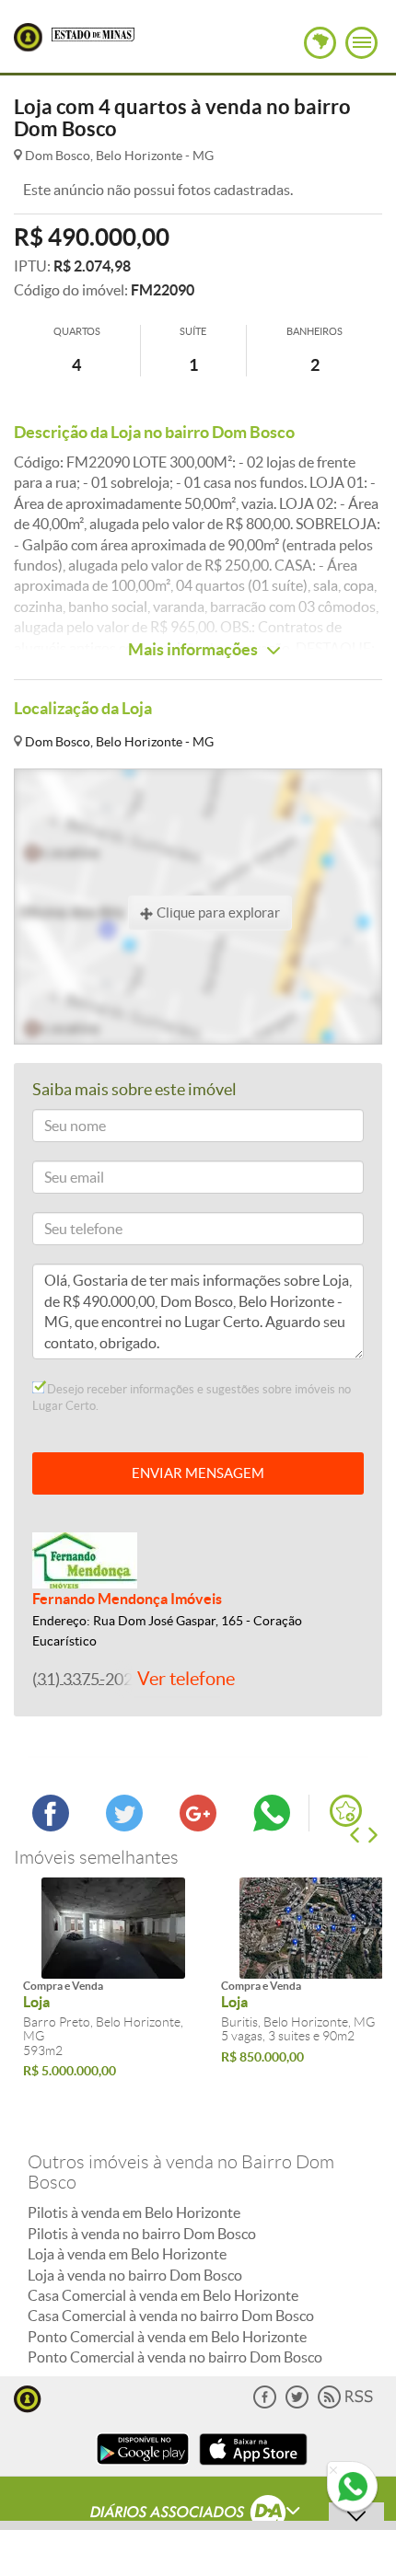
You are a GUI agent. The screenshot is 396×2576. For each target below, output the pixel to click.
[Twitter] (297, 2404)
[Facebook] (265, 2404)
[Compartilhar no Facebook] (51, 1826)
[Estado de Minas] (93, 33)
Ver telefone (186, 1679)
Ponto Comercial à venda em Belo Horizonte (167, 2337)
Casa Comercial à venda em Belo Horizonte (163, 2295)
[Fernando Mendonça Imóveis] (85, 1559)
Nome (58, 1129)
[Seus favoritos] (346, 1811)
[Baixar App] (143, 2467)
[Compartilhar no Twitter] (124, 1826)
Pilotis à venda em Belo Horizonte (134, 2212)
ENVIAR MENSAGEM (198, 1473)
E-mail (58, 1180)
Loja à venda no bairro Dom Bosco (135, 2275)
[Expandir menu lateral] (361, 43)
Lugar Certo (28, 37)
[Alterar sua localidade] (320, 43)
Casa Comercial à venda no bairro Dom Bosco (171, 2316)
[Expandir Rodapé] (198, 2514)
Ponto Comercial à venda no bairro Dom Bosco (175, 2357)
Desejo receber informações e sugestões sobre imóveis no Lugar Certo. (192, 1398)
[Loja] (113, 1928)
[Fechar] (333, 2471)
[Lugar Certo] (28, 2397)
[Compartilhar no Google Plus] (198, 1826)
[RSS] (345, 2404)
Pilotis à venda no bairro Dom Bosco (142, 2234)
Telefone (64, 1232)
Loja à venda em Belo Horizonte (127, 2254)
